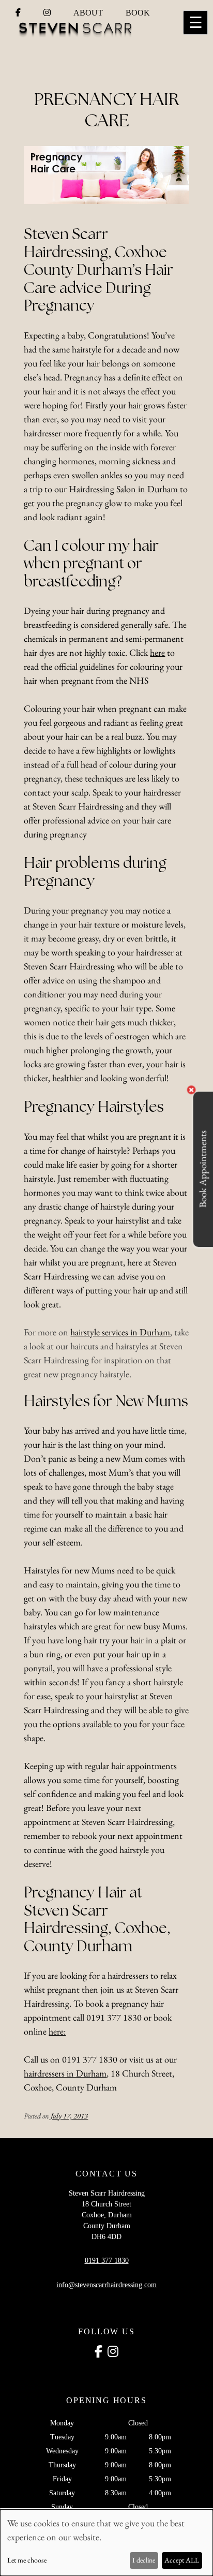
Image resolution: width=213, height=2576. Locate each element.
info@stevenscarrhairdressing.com (106, 2285)
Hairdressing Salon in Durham (124, 489)
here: (57, 2031)
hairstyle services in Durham (120, 1332)
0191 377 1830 (107, 2261)
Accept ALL (182, 2560)
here (157, 652)
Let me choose (27, 2560)
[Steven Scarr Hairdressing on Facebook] (19, 13)
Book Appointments (203, 1169)
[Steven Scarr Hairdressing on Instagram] (48, 13)
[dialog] (106, 2543)
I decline (144, 2560)
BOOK (138, 13)
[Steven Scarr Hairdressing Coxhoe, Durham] (78, 34)
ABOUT (88, 13)
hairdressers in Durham (65, 2073)
